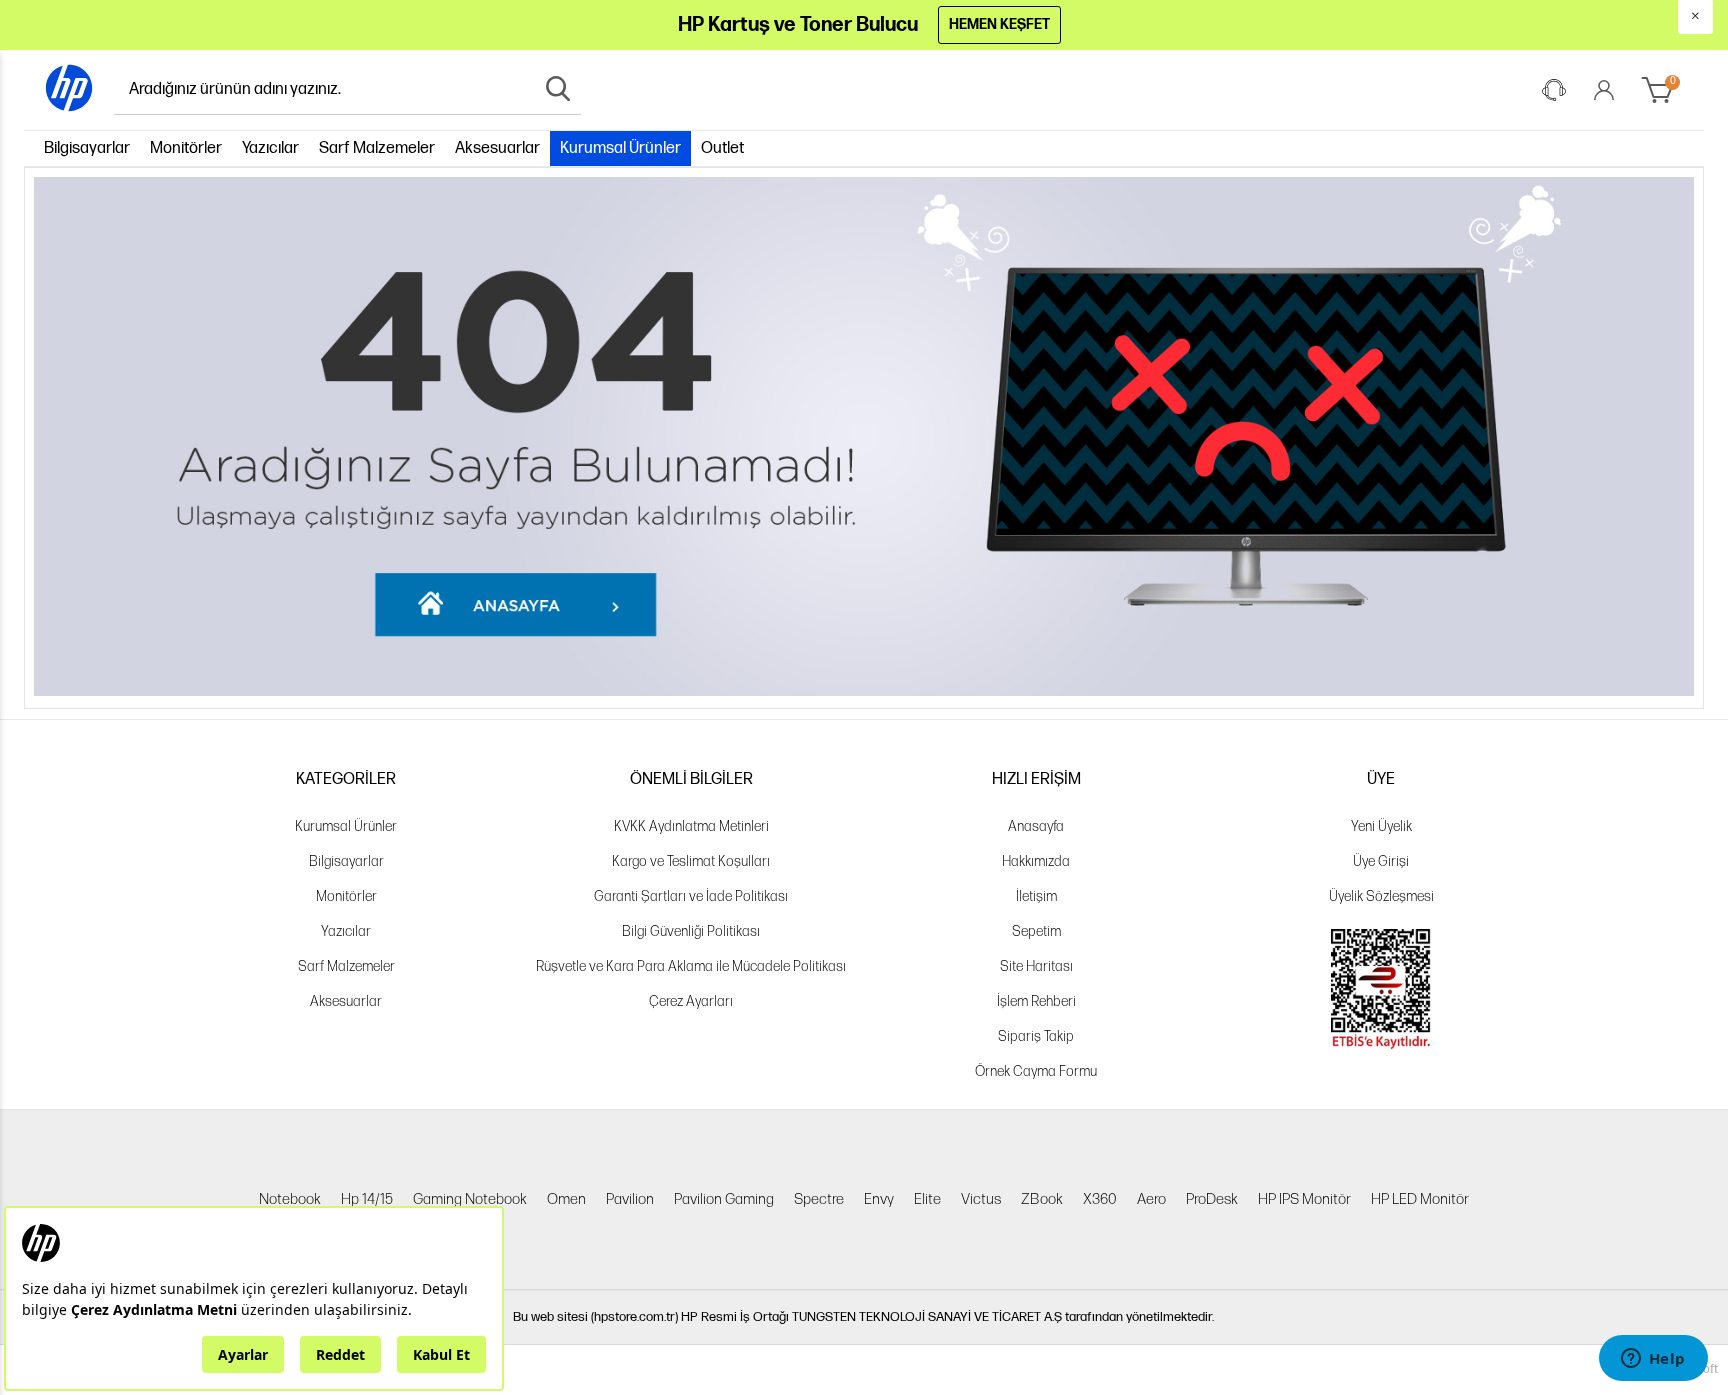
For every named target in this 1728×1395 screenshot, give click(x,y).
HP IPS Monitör (1304, 1199)
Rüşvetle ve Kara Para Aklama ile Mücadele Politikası (691, 966)
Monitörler (186, 148)
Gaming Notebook (470, 1199)
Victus (981, 1199)
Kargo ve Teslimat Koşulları (691, 861)
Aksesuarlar (497, 148)
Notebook (290, 1199)
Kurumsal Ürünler (620, 148)
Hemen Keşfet (999, 24)
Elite (927, 1199)
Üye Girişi (1381, 861)
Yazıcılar (270, 148)
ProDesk (1212, 1199)
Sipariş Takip (1036, 1036)
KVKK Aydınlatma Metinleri (691, 826)
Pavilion (630, 1199)
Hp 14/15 (367, 1199)
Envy (879, 1199)
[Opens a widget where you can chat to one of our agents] (1653, 1360)
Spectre (819, 1199)
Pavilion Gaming (724, 1199)
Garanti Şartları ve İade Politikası (691, 896)
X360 (1100, 1199)
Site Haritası (1036, 966)
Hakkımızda (1036, 861)
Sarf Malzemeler (377, 148)
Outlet (722, 148)
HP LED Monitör (1420, 1199)
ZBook (1042, 1199)
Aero (1151, 1199)
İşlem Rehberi (1036, 1001)
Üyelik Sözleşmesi (1381, 896)
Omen (566, 1199)
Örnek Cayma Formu (1036, 1071)
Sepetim (1036, 931)
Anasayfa (1036, 826)
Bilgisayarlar (87, 148)
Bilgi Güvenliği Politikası (691, 931)
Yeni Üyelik (1381, 826)
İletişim (1036, 896)
